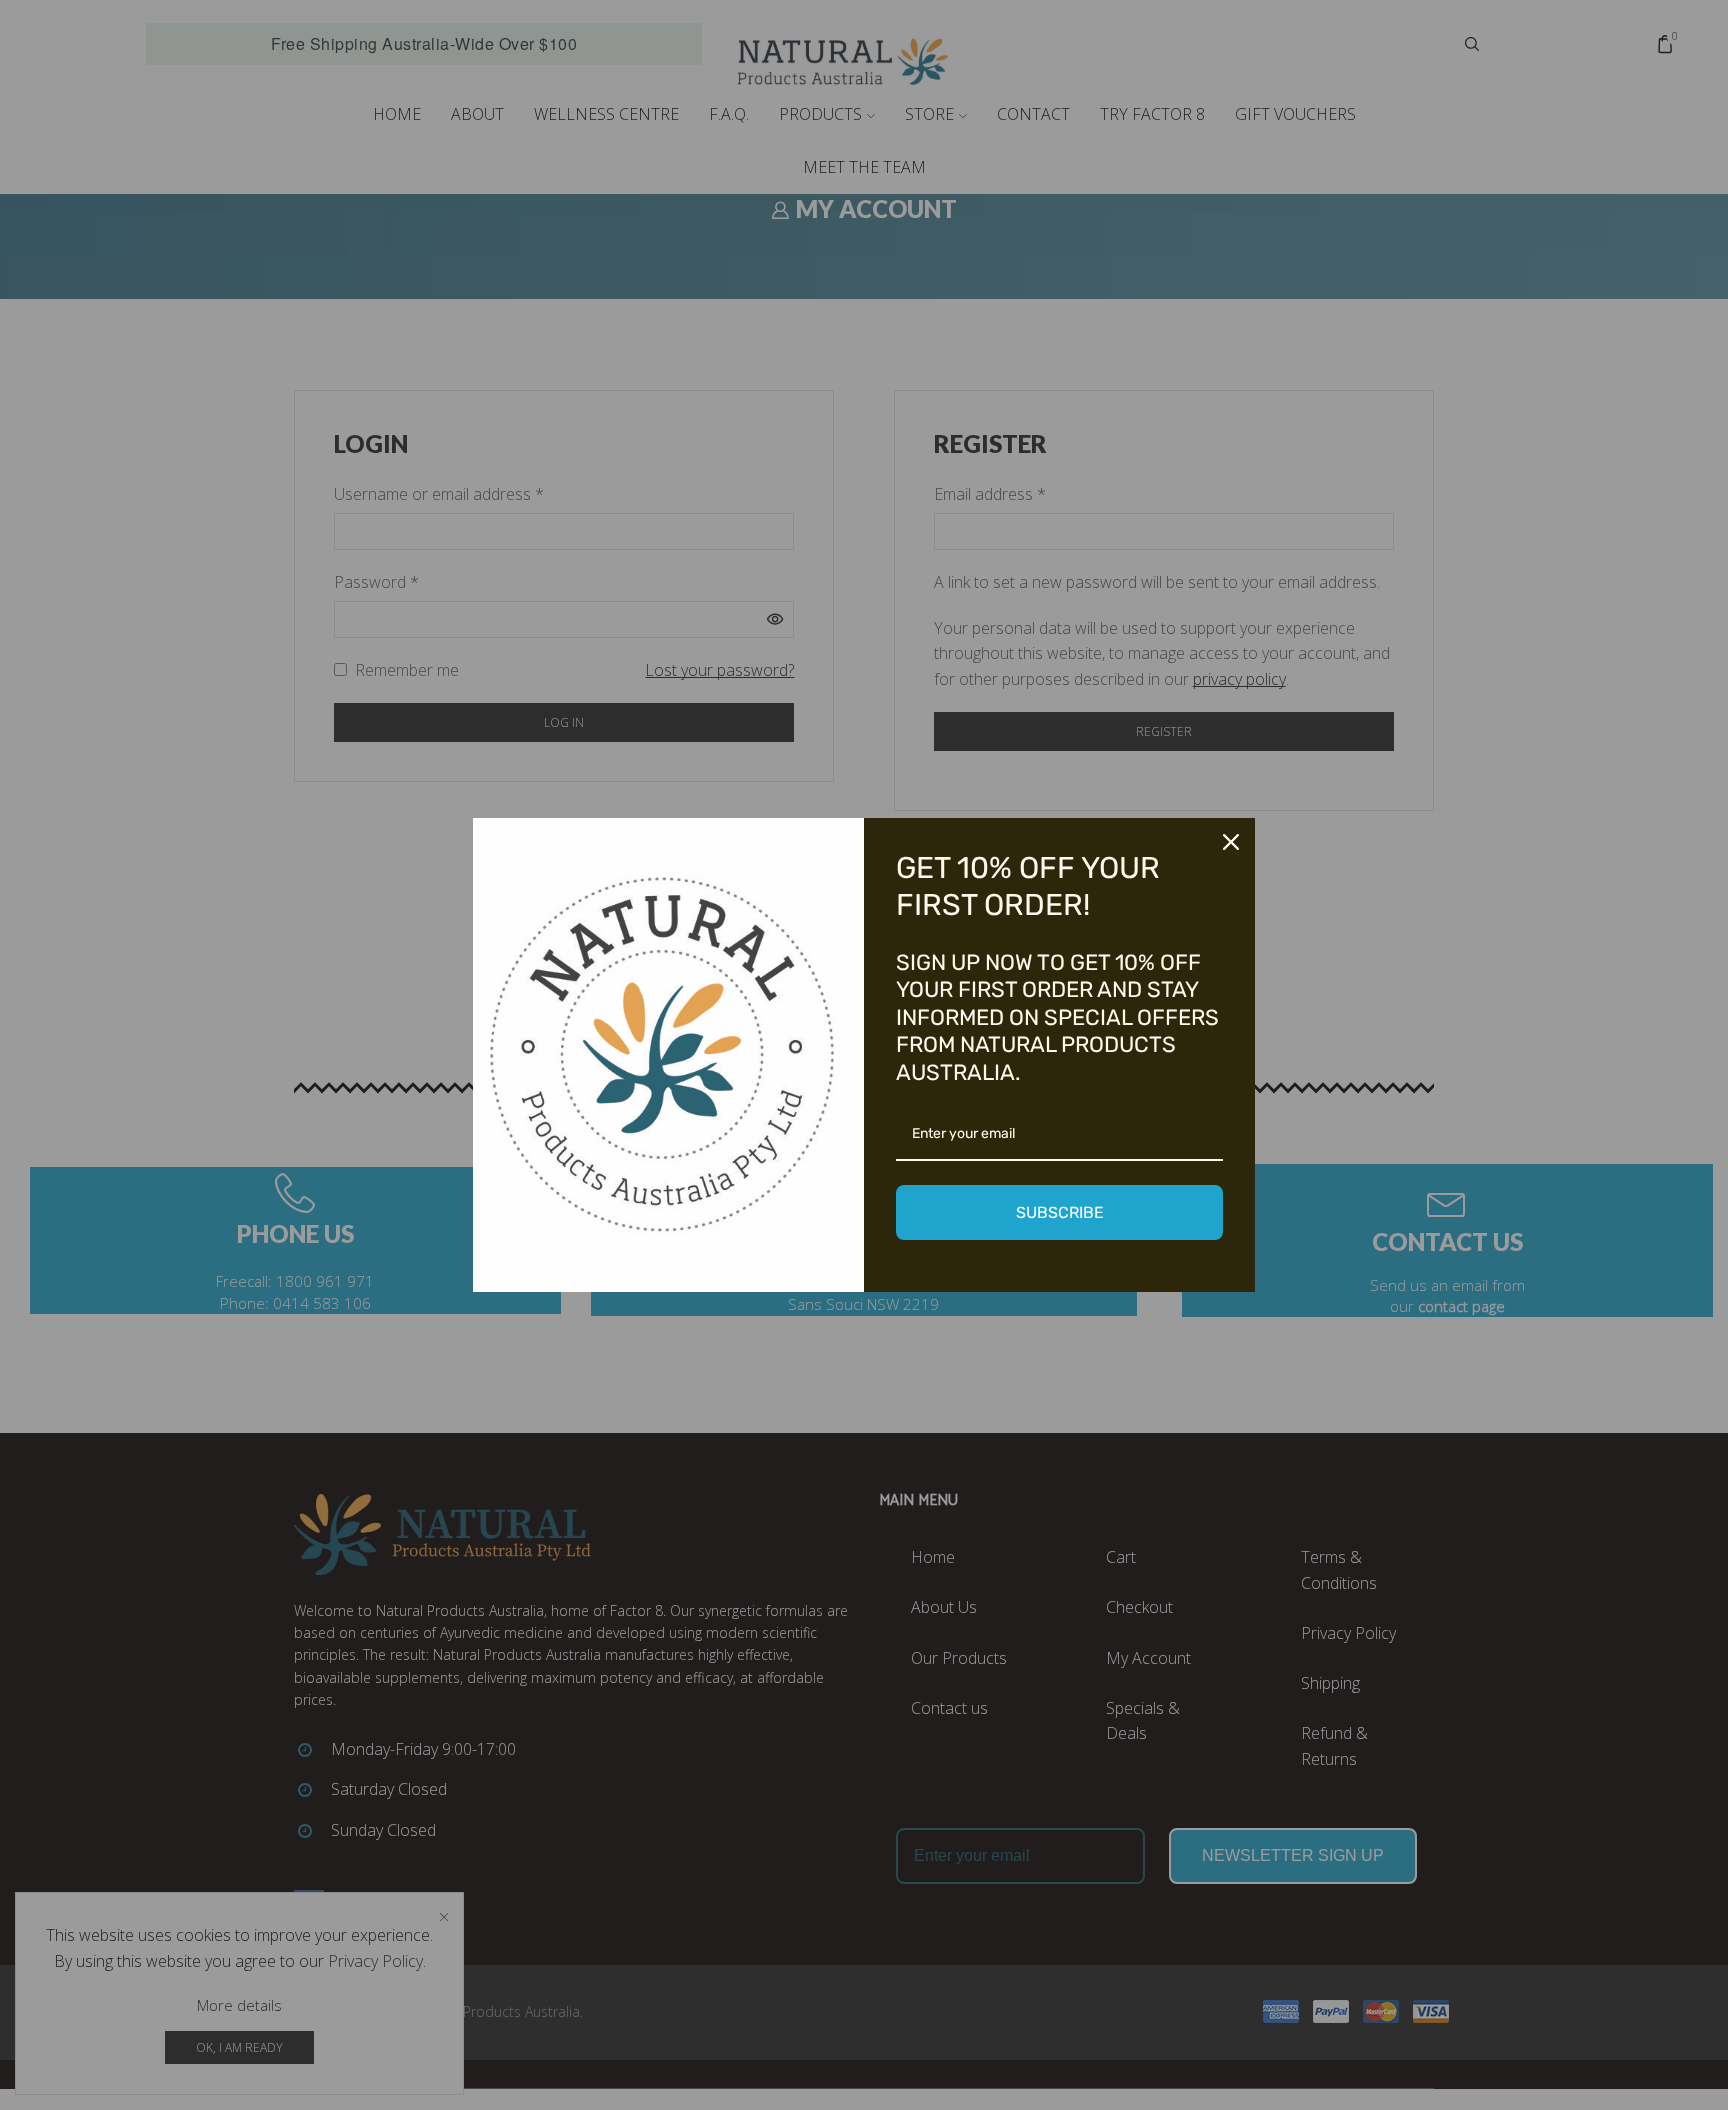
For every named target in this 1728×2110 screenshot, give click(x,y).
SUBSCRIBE (1060, 1212)
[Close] (1231, 842)
